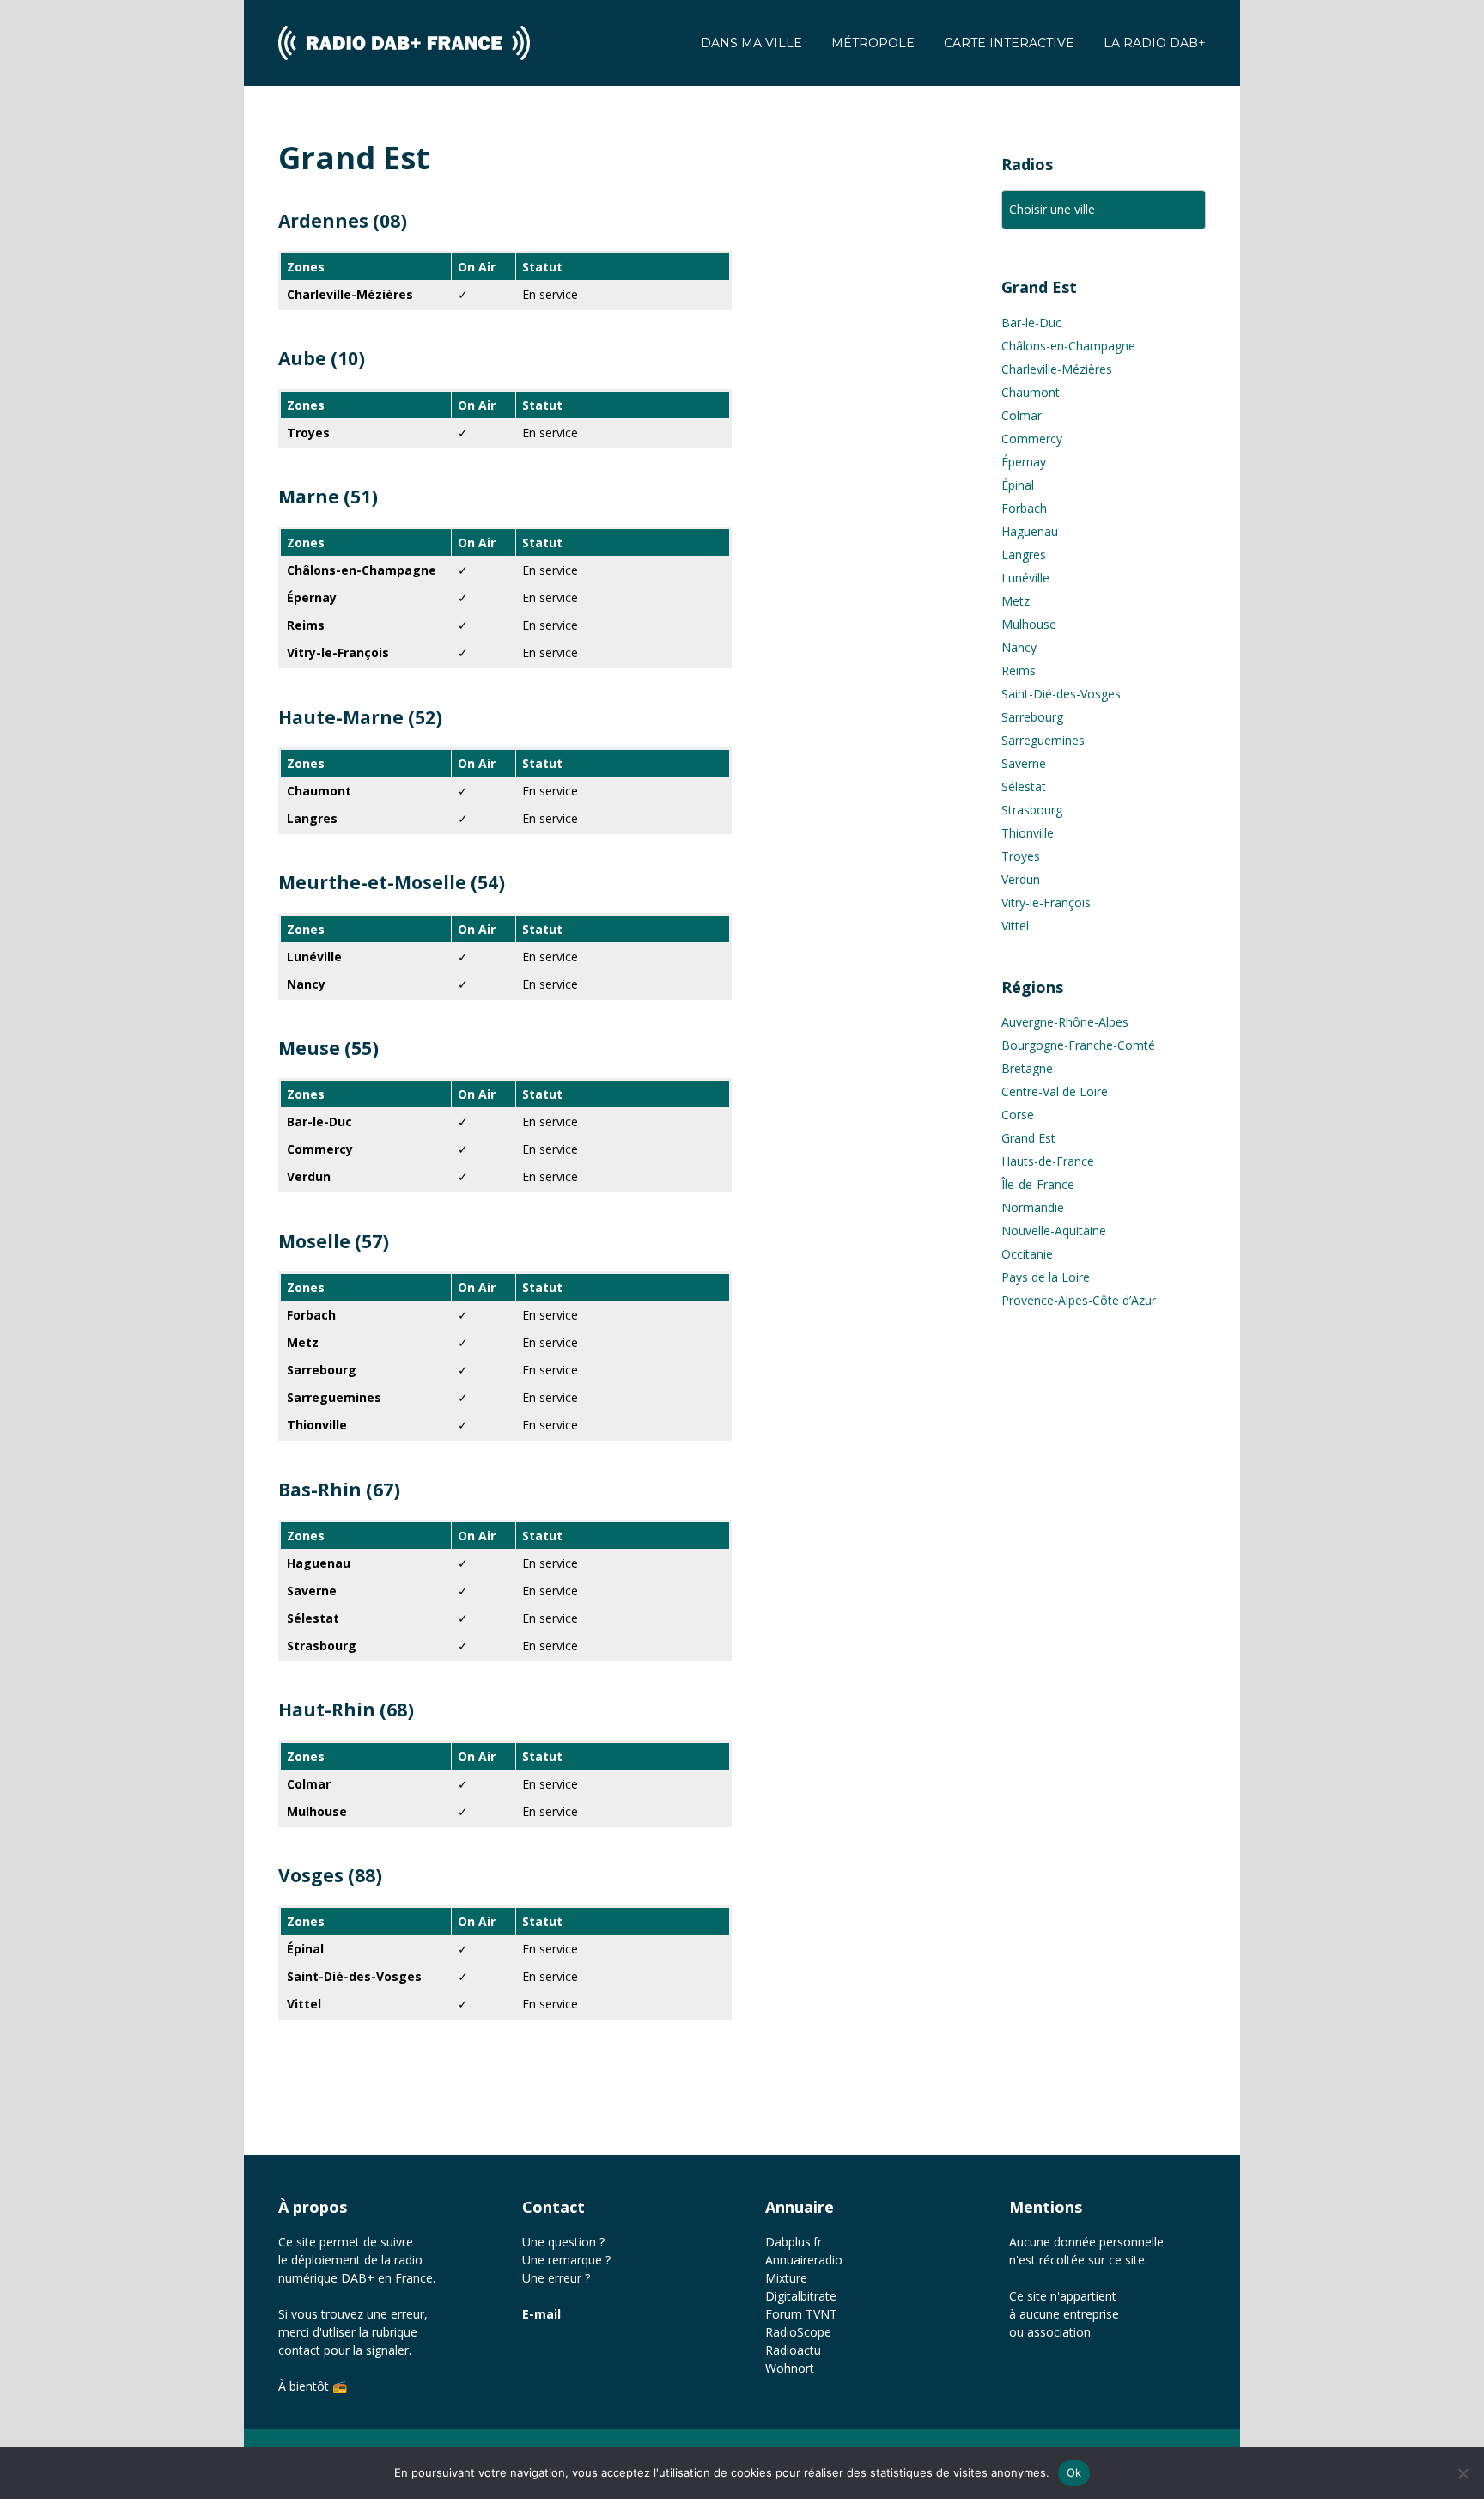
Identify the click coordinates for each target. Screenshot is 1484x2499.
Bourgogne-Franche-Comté (1078, 1045)
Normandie (1033, 1207)
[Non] (1463, 2473)
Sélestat (1024, 786)
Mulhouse (1029, 624)
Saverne (1024, 763)
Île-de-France (1038, 1184)
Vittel (1015, 926)
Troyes (1021, 856)
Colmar (1022, 415)
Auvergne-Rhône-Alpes (1065, 1022)
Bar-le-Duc (1031, 323)
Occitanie (1027, 1254)
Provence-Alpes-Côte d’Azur (1079, 1300)
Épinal (1018, 485)
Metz (1016, 601)
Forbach (1024, 508)
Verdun (1021, 879)
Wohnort (790, 2368)
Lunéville (1025, 578)
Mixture (786, 2278)
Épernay (1024, 462)
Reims (1019, 670)
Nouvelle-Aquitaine (1054, 1231)
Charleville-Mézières (1057, 369)
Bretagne (1027, 1068)
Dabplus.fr (794, 2242)
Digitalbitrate (801, 2296)
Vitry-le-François (1046, 902)
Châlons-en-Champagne (1068, 346)
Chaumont (1031, 392)
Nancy (1019, 647)
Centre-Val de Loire (1055, 1091)
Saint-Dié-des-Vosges (1061, 694)
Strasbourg (1032, 810)
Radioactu (793, 2350)
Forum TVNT (801, 2314)
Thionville (1028, 833)
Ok (1074, 2472)
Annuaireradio (804, 2260)
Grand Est (1028, 1138)
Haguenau (1030, 531)
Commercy (1032, 439)
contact (299, 2350)
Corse (1018, 1115)
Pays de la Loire (1046, 1277)
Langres (1024, 555)
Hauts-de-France (1048, 1161)
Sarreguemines (1043, 740)
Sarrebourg (1032, 717)
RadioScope (798, 2332)
